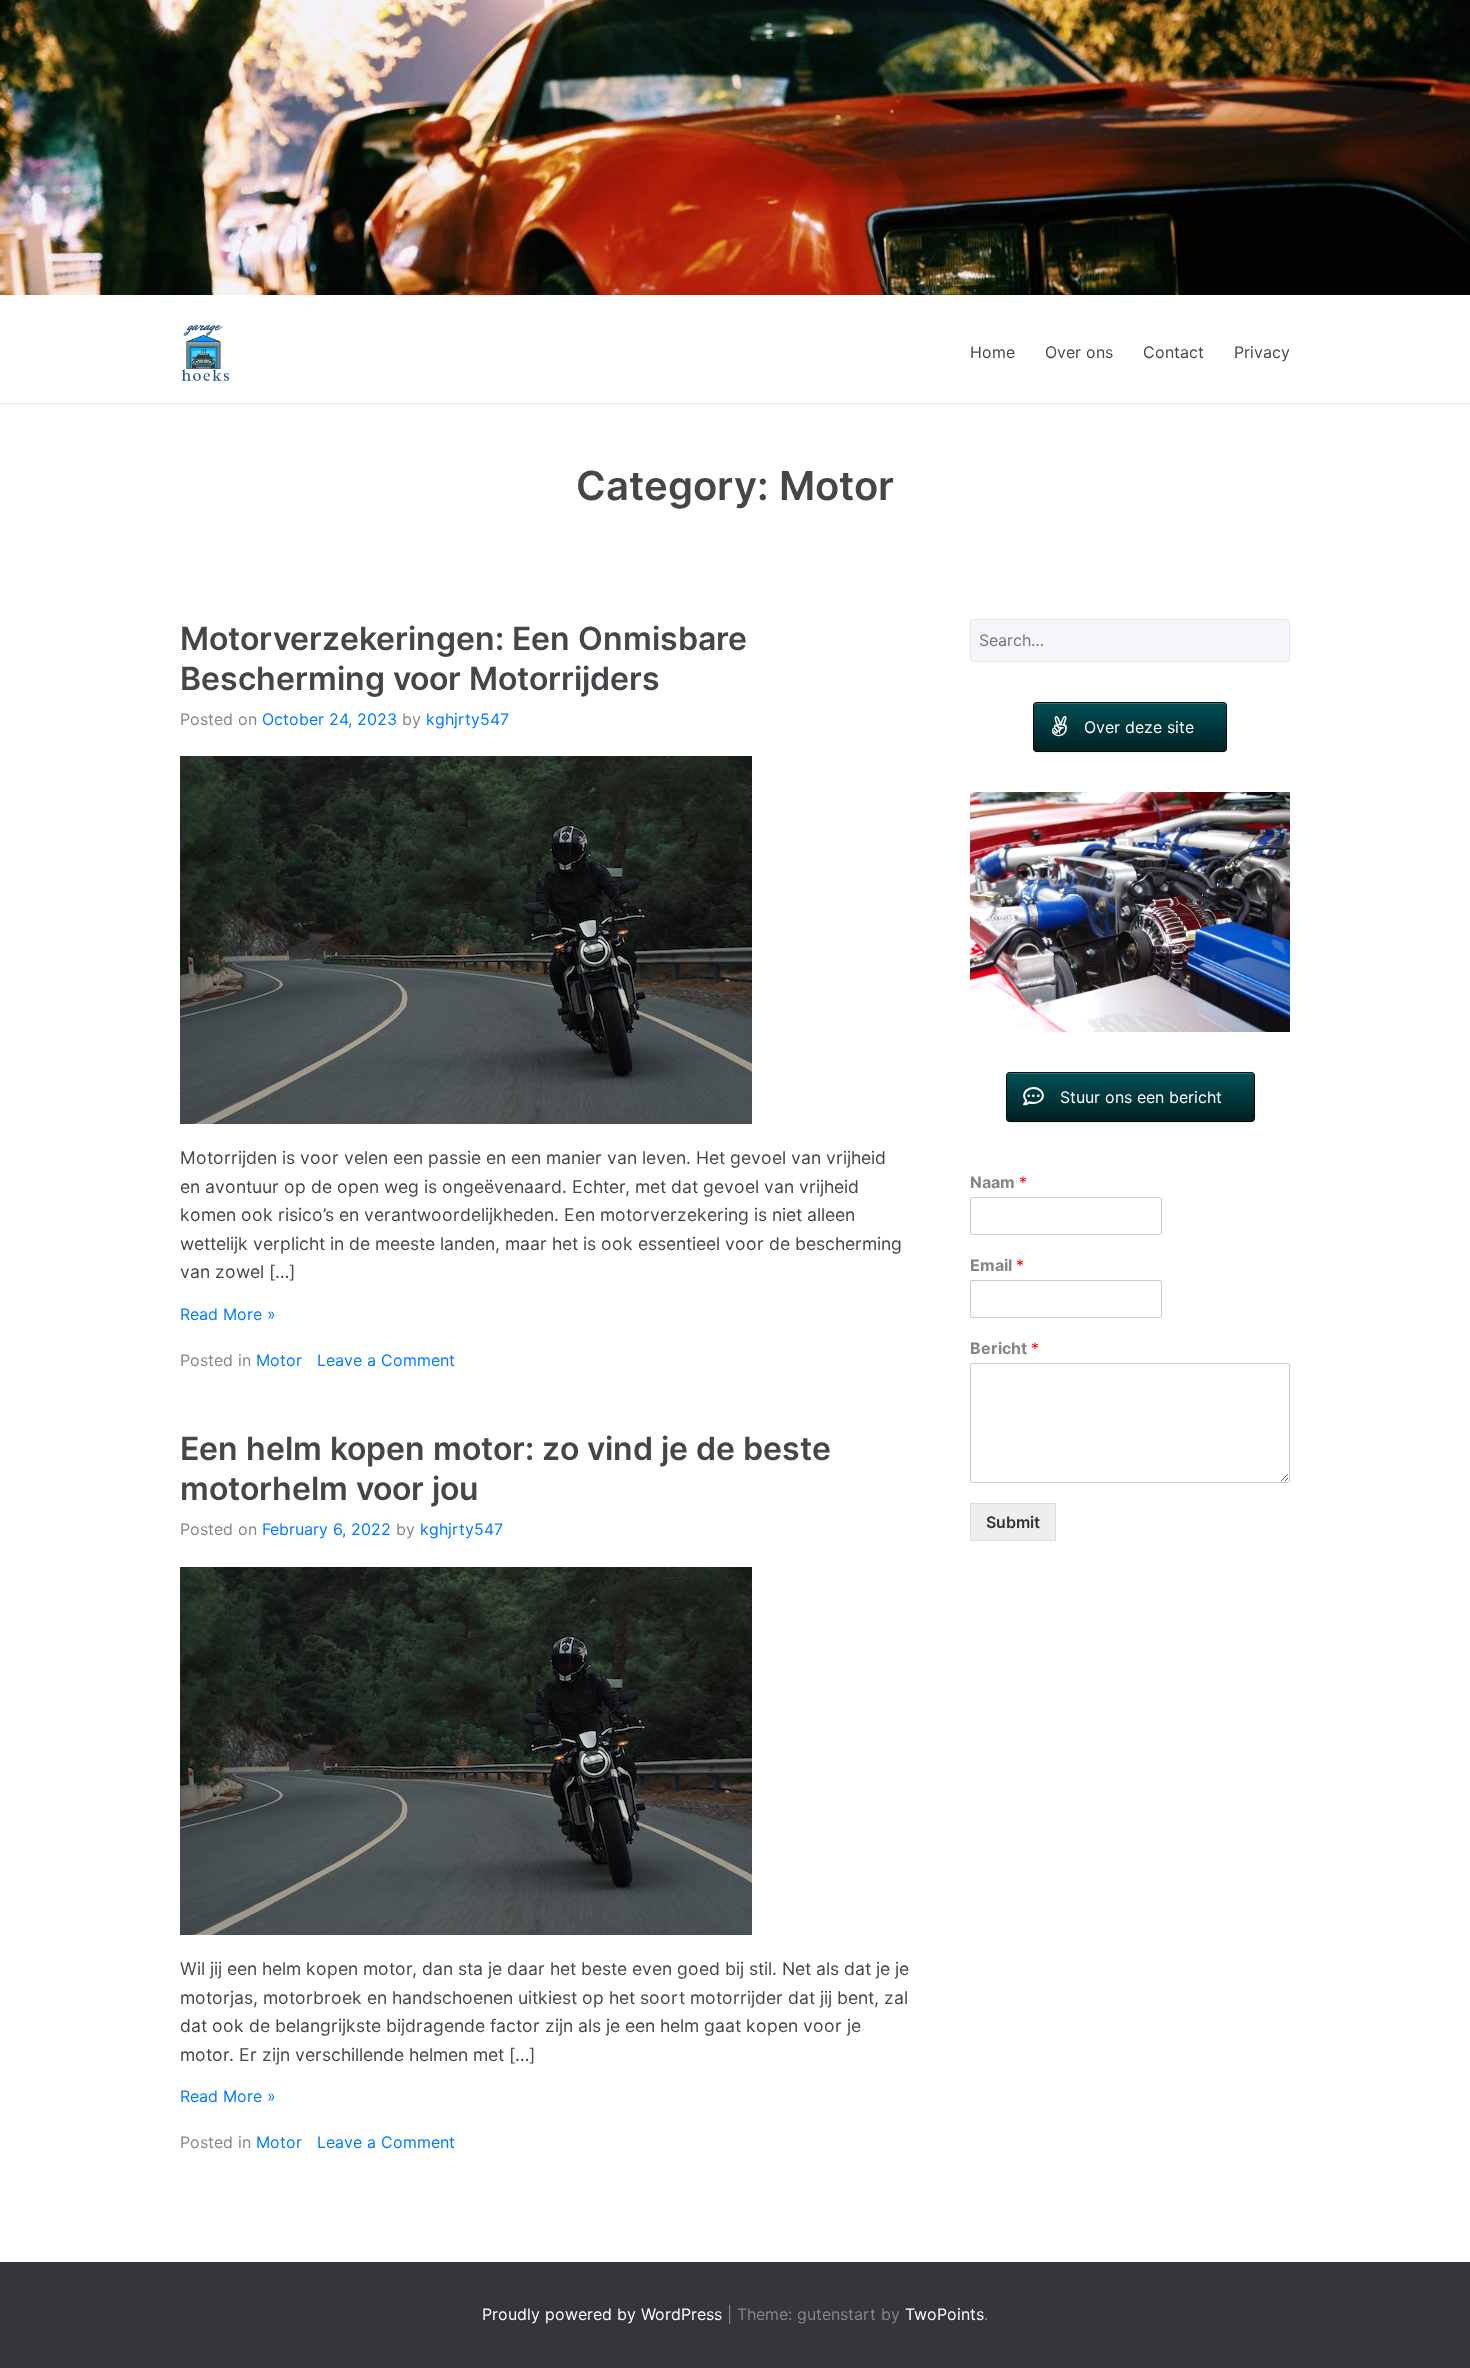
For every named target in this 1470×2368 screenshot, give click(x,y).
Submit (1013, 1495)
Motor (279, 1360)
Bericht (1004, 1321)
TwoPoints (944, 2314)
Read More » (228, 1314)
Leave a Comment (386, 1360)
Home (992, 352)
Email (997, 1239)
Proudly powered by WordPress (604, 2314)
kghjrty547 (467, 719)
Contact (1173, 352)
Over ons (1079, 352)
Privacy (1262, 352)
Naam (998, 1156)
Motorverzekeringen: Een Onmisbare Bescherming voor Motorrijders (463, 658)
